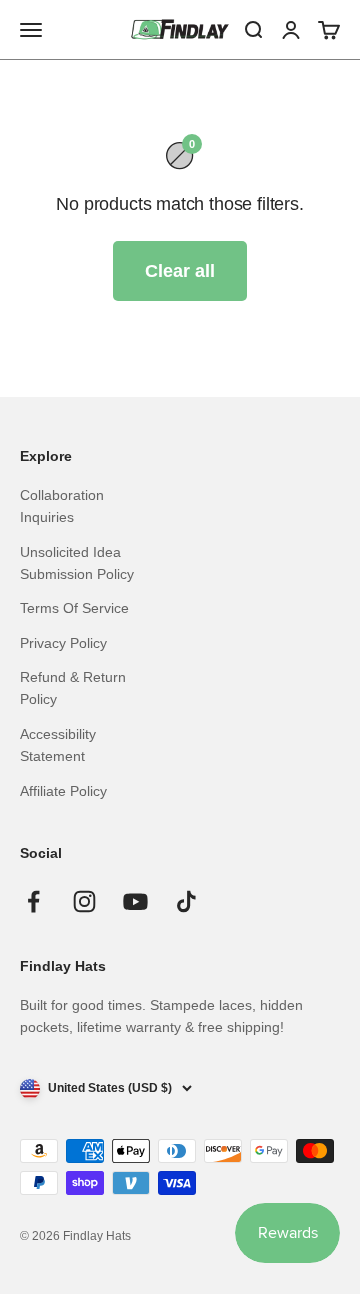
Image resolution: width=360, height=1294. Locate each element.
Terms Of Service (74, 608)
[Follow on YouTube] (135, 901)
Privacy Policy (63, 643)
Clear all (180, 271)
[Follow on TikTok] (186, 901)
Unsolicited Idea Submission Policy (77, 563)
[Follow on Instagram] (84, 901)
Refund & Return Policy (73, 688)
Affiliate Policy (63, 791)
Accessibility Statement (58, 745)
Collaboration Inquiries (62, 506)
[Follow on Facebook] (33, 901)
